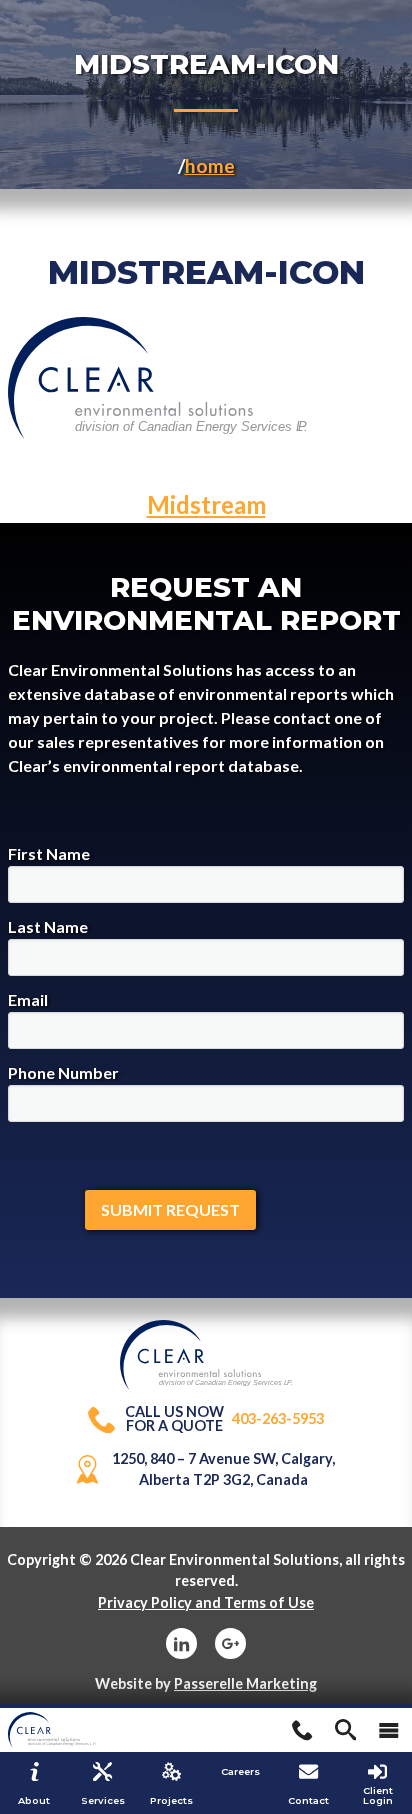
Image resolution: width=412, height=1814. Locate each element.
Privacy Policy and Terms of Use (206, 1602)
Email (28, 999)
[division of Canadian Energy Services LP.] (206, 1330)
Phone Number (63, 1072)
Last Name (48, 926)
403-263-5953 (224, 1419)
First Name (49, 853)
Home (210, 165)
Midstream (206, 504)
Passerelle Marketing (245, 1683)
